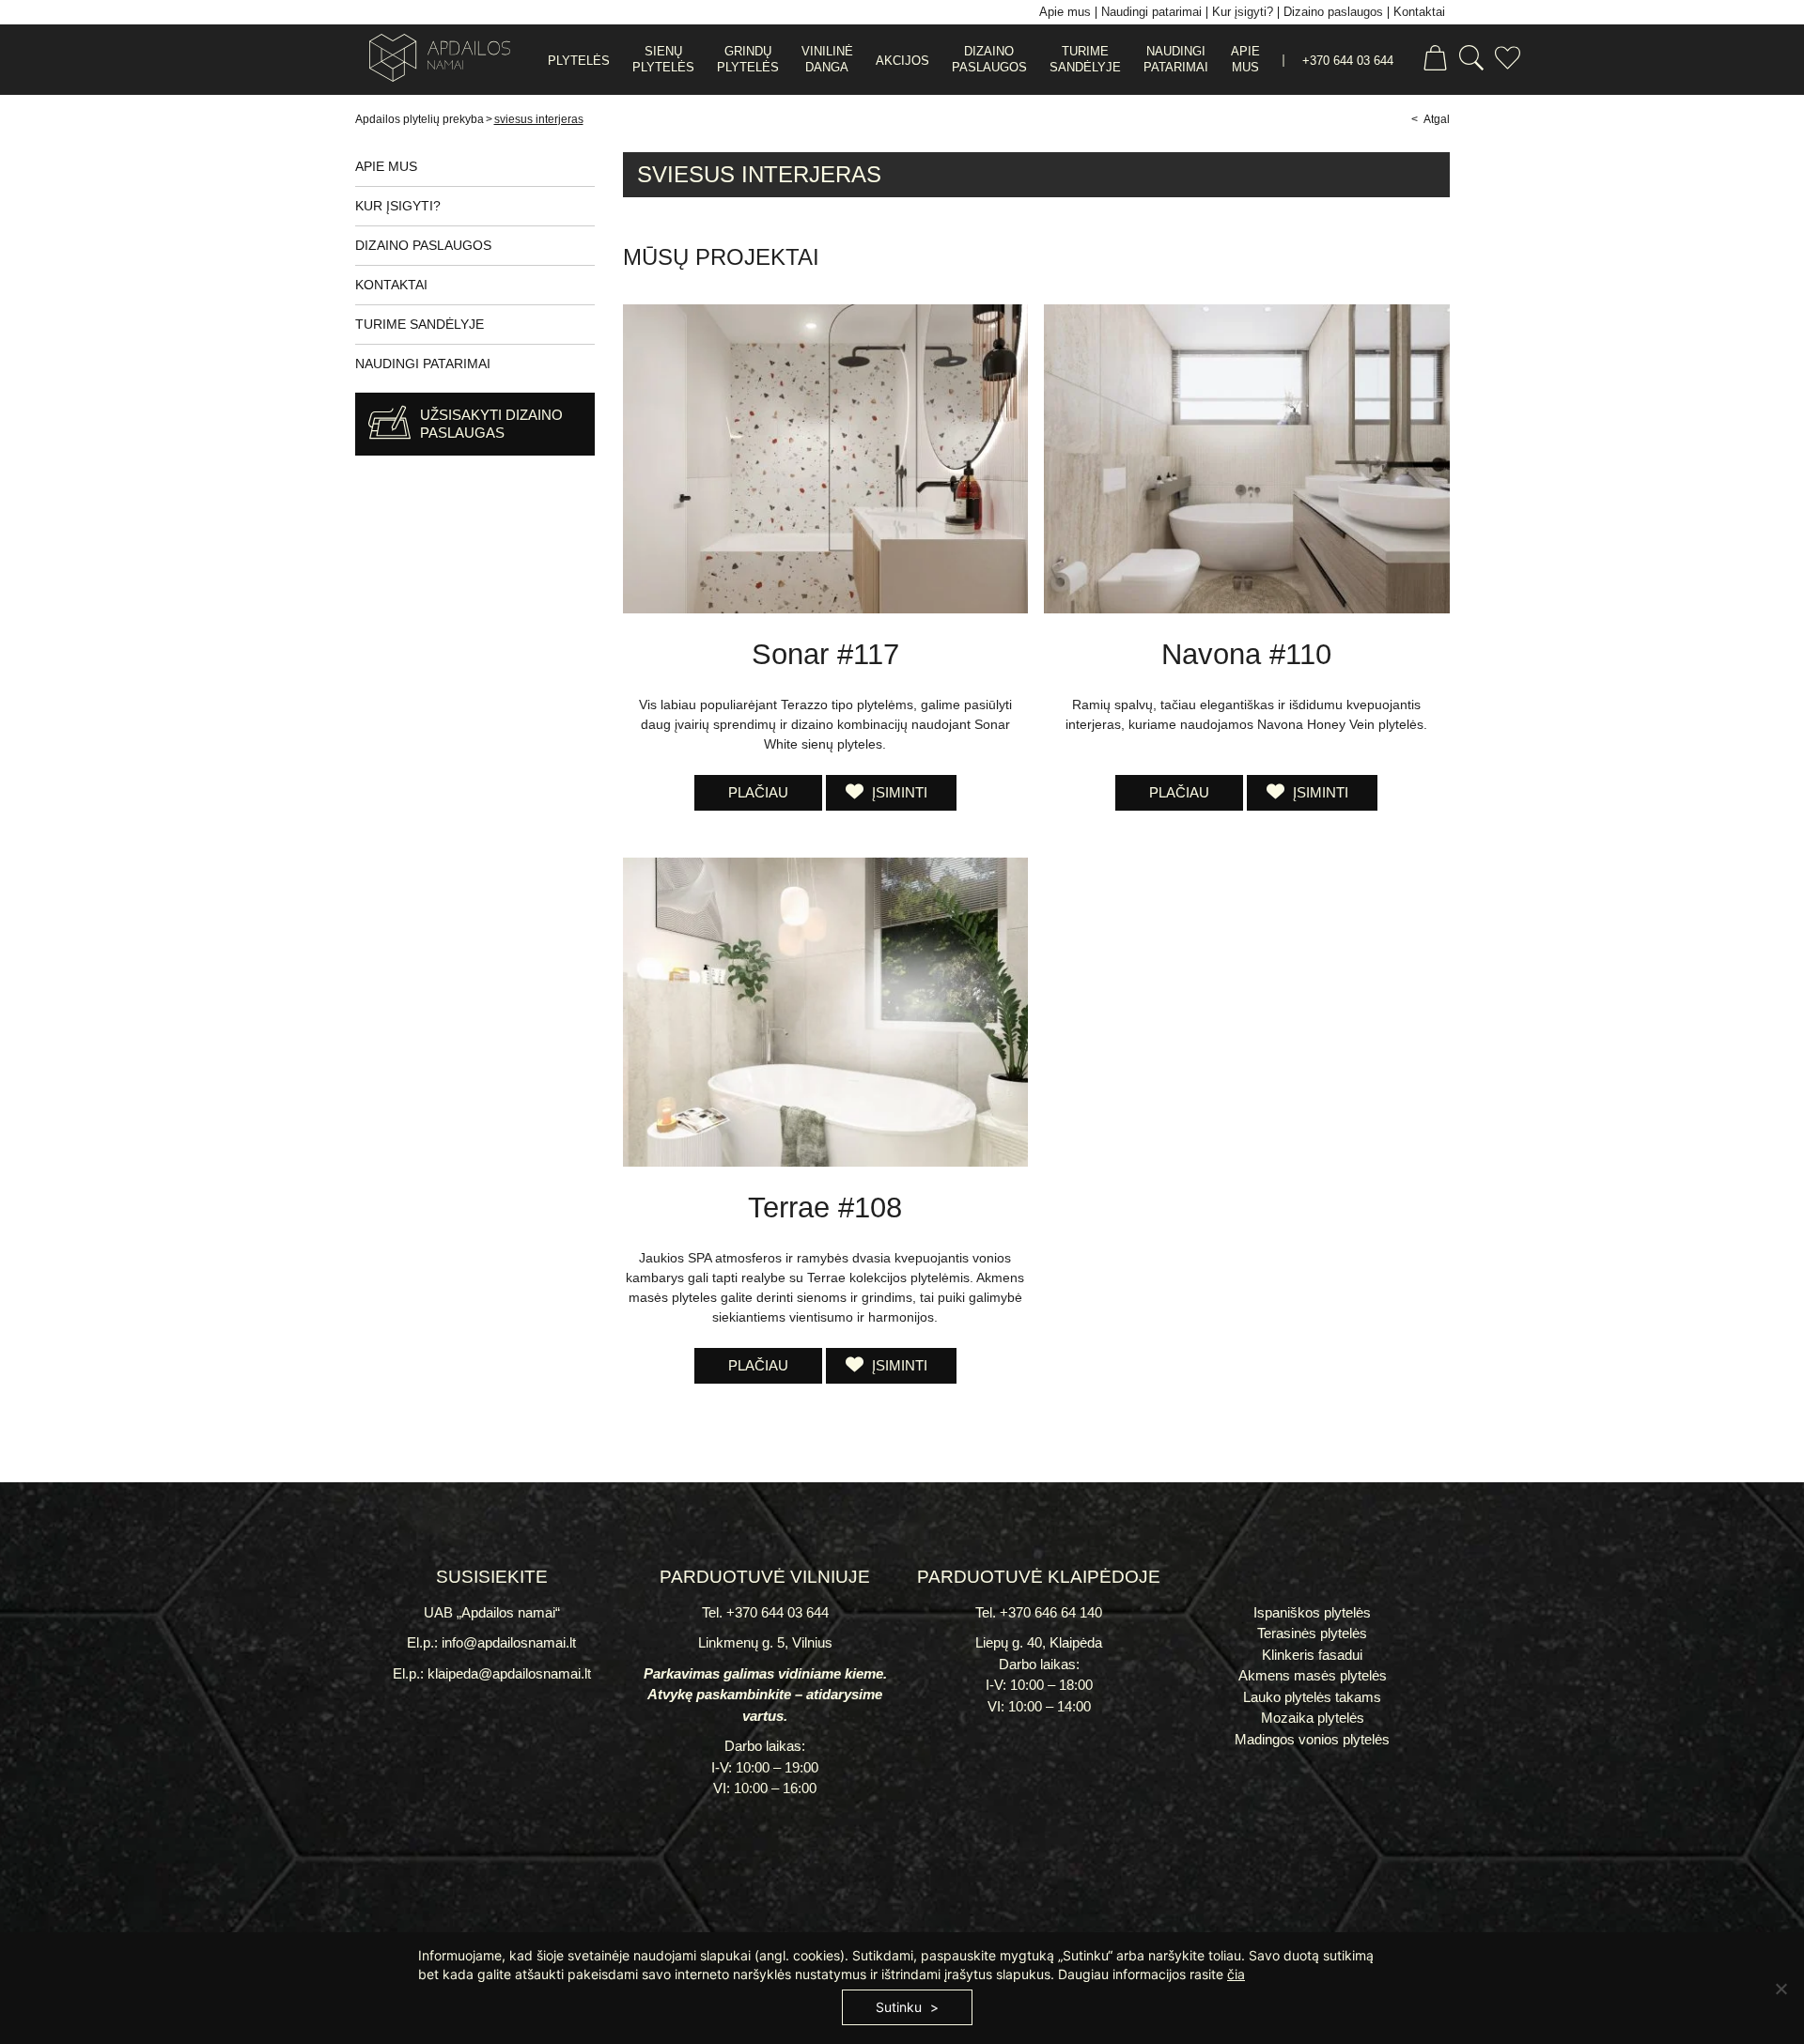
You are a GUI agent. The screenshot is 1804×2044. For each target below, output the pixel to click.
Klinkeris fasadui (1312, 1655)
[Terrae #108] (825, 1012)
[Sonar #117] (825, 459)
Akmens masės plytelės (1313, 1675)
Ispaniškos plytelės (1312, 1612)
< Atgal (1431, 119)
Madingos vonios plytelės (1312, 1739)
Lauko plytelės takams (1312, 1697)
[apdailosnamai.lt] (433, 61)
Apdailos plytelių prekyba (420, 119)
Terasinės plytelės (1312, 1633)
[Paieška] (1471, 61)
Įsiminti (898, 792)
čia (1236, 1974)
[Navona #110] (1246, 459)
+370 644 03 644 (1348, 61)
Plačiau (758, 792)
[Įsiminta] (1508, 61)
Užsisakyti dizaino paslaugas (491, 424)
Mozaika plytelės (1313, 1718)
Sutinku (899, 2007)
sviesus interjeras (539, 119)
